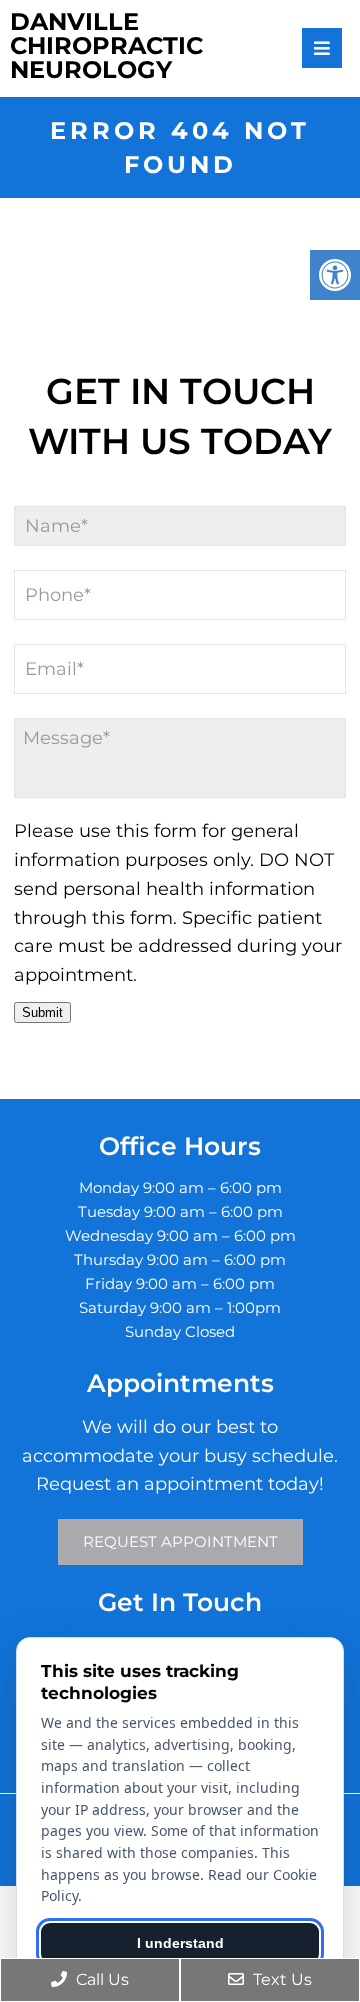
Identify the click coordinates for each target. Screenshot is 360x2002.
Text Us (280, 1979)
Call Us (100, 1979)
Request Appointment (180, 1541)
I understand (180, 1943)
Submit (42, 1012)
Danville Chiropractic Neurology (106, 46)
